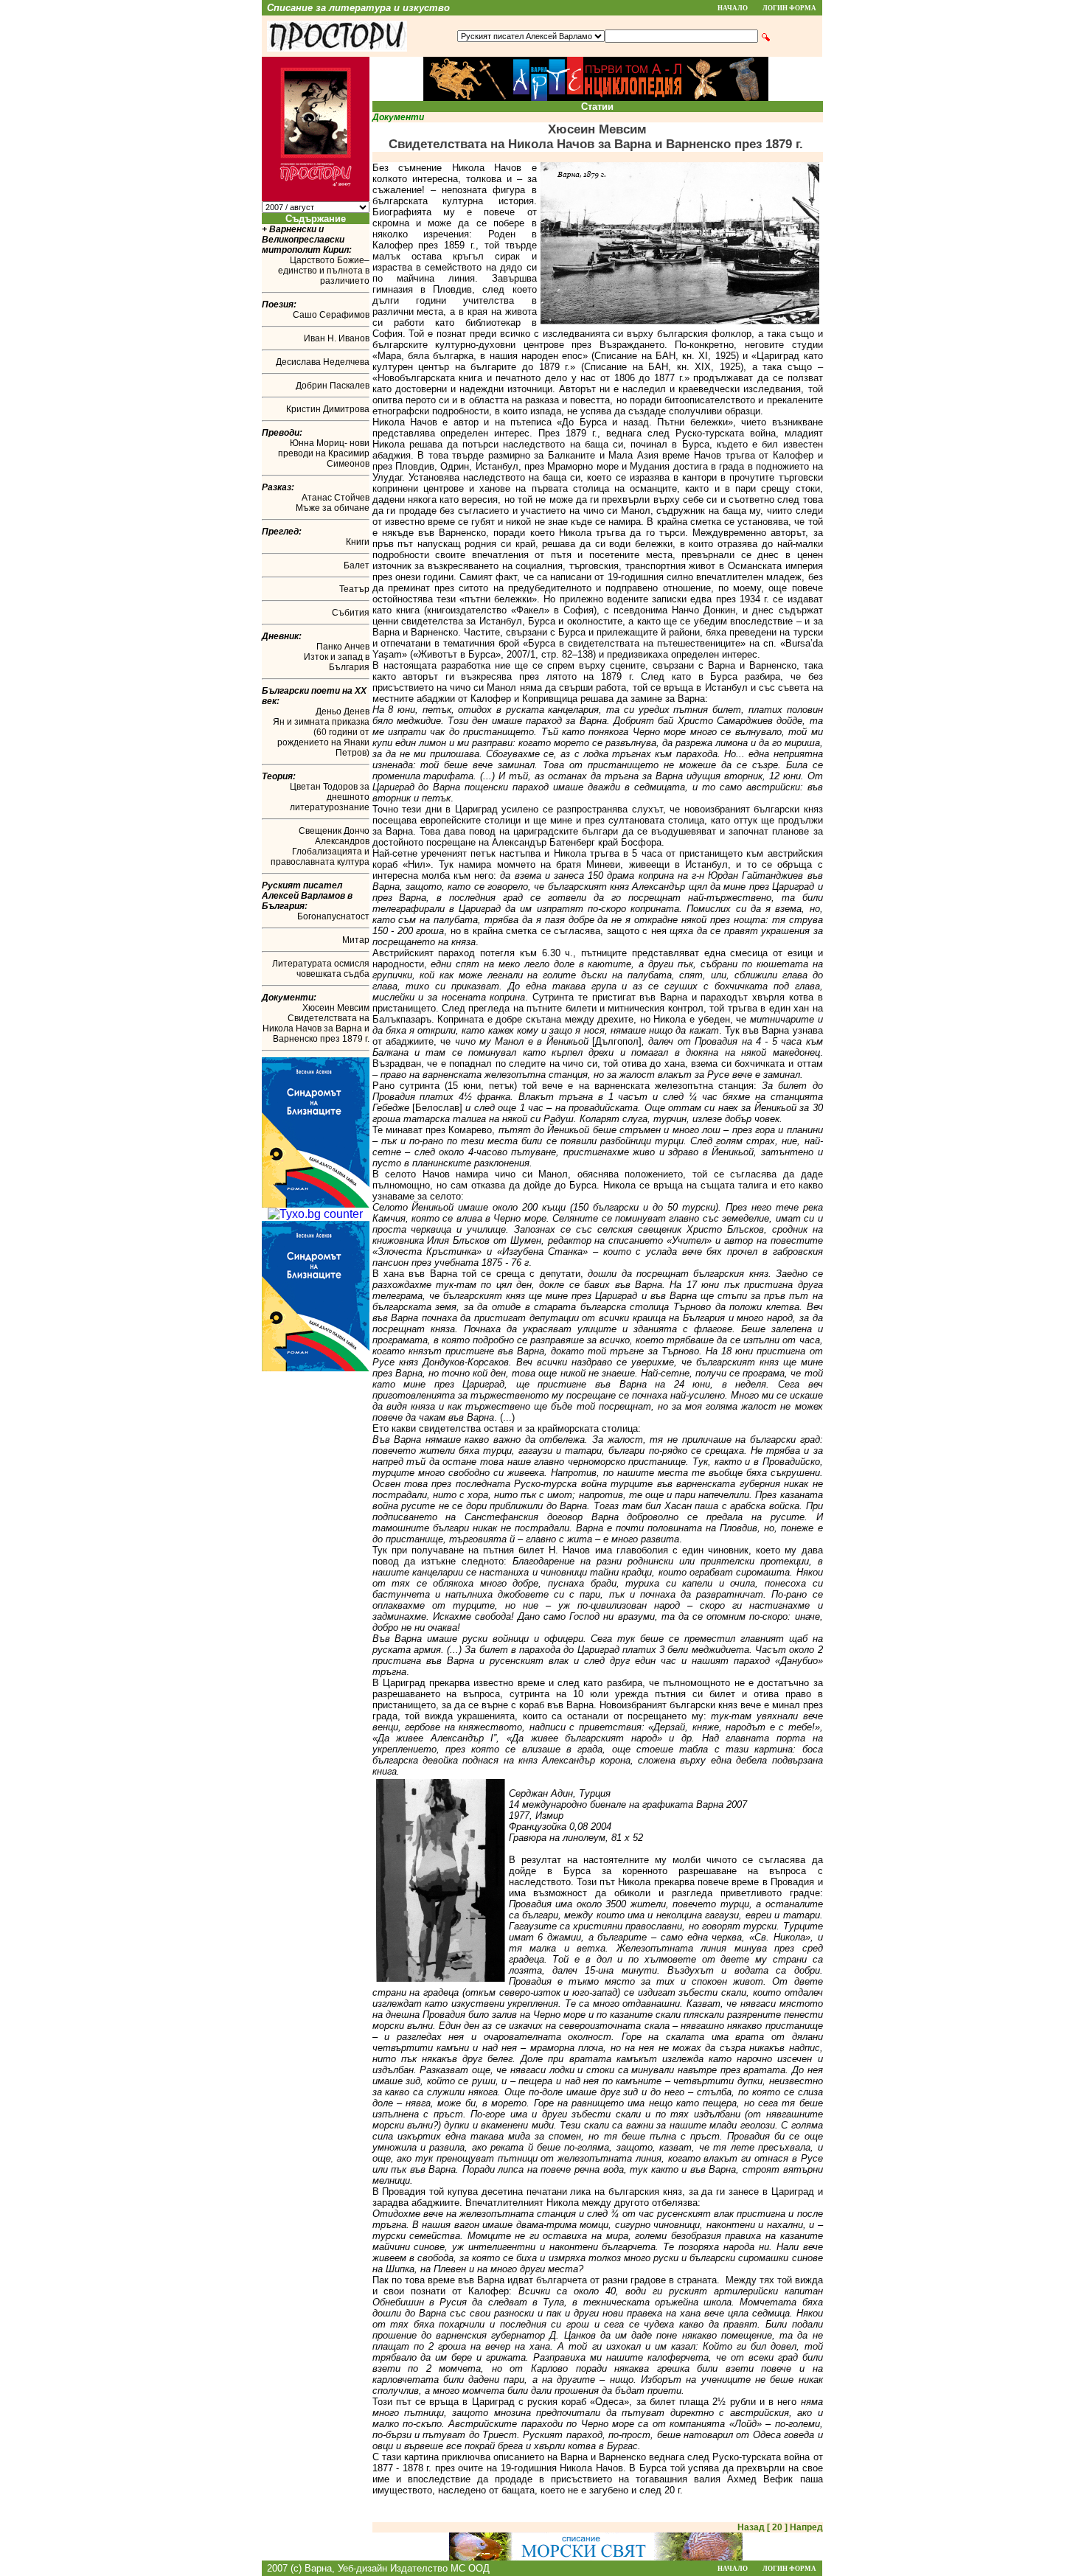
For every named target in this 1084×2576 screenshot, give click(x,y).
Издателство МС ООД (440, 2568)
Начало (733, 8)
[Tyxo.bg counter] (315, 1214)
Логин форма (789, 8)
